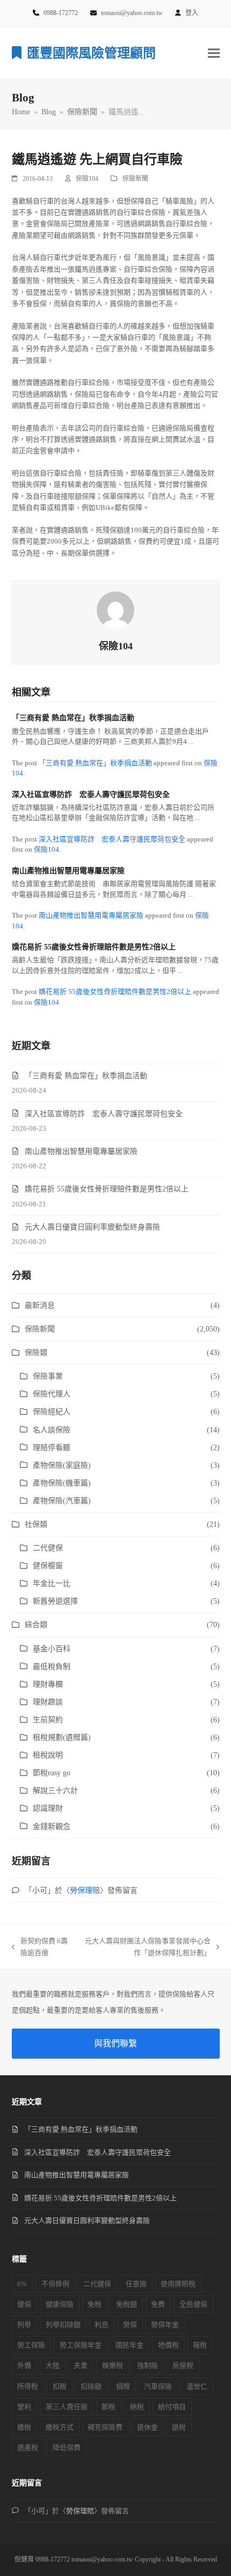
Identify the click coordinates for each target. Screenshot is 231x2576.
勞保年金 (165, 2325)
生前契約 (48, 1720)
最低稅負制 (52, 1667)
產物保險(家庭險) (62, 1465)
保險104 (87, 179)
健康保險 (60, 2304)
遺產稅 (28, 2447)
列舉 (24, 2325)
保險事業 (48, 1376)
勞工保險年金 (81, 2345)
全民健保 (193, 2304)
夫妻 (81, 2365)
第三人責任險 (67, 2407)
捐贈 (123, 2386)
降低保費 (67, 2447)
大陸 (53, 2365)
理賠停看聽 (52, 1448)
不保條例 (55, 2284)
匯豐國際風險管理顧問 (91, 53)
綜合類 (36, 1625)
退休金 (147, 2427)
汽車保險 (158, 2386)
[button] (214, 53)
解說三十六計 (55, 1791)
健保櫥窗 (48, 1566)
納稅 (137, 2407)
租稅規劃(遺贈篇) (62, 1737)
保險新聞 (135, 179)
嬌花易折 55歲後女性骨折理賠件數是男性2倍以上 (94, 947)
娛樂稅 (113, 2365)
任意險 (136, 2284)
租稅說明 (48, 1755)
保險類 (36, 1353)
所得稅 (28, 2386)
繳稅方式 (60, 2427)
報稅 (200, 2345)
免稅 (95, 2304)
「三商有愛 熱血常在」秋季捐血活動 (73, 718)
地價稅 (168, 2345)
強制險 (147, 2365)
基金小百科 (52, 1649)
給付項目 (172, 2407)
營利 (24, 2407)
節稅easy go (52, 1773)
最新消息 (40, 1305)
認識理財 (48, 1808)
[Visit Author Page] (115, 609)
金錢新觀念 (52, 1827)
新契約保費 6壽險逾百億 (40, 1948)
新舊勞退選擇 (55, 1601)
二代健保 (48, 1548)
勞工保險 (31, 2345)
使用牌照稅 (178, 2284)
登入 (192, 13)
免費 (158, 2304)
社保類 (36, 1524)
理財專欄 (48, 1684)
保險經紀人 (52, 1412)
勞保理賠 (85, 1890)
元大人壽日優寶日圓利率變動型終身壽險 (92, 1227)
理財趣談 (48, 1702)
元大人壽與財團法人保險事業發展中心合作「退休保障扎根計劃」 (145, 1948)
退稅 (179, 2427)
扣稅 (60, 2386)
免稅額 (127, 2304)
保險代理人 (52, 1394)
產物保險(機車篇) (62, 1483)
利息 (102, 2325)
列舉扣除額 (63, 2325)
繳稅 (24, 2427)
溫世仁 (197, 2386)
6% (22, 2284)
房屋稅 (183, 2365)
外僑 (24, 2365)
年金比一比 (52, 1583)
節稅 (109, 2407)
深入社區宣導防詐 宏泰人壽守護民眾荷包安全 (91, 795)
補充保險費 (105, 2427)
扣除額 (91, 2386)
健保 (24, 2304)
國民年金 (129, 2345)
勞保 (130, 2325)
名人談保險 (52, 1430)
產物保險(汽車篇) (62, 1501)
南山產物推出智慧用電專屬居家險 (68, 871)
